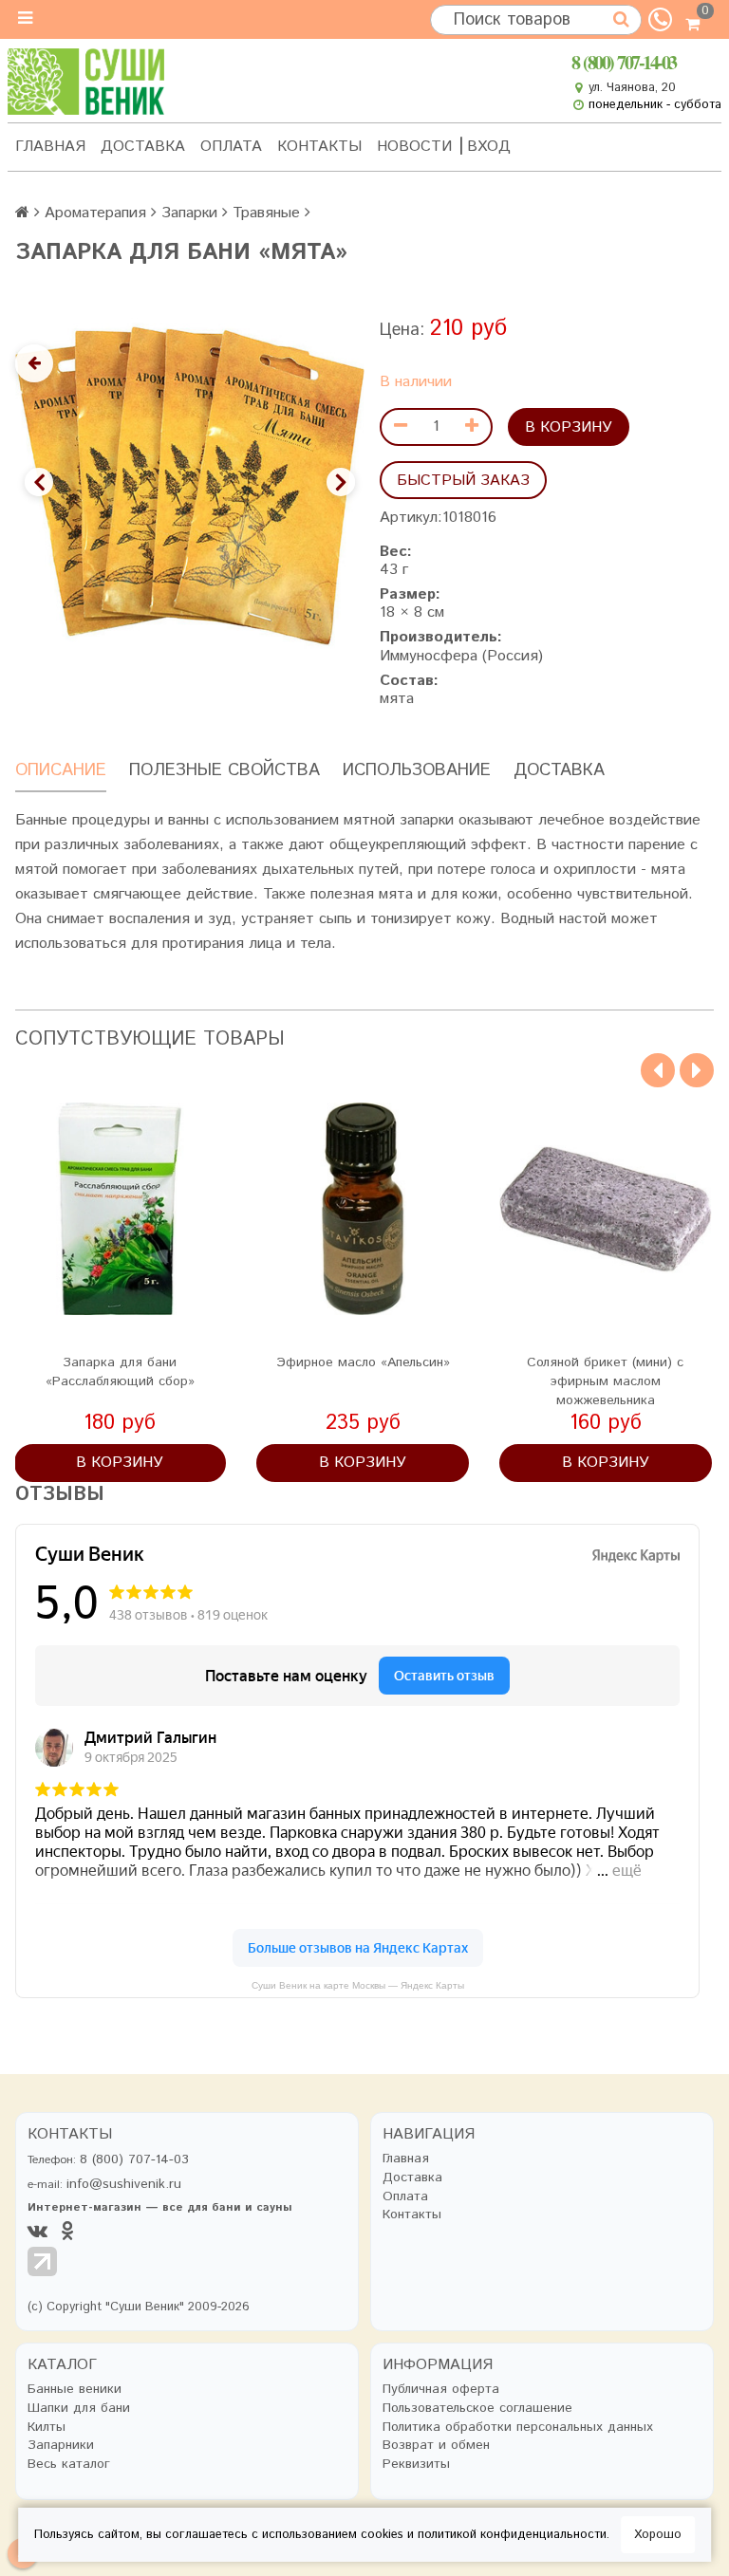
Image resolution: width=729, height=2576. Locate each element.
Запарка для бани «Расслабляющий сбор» (120, 1372)
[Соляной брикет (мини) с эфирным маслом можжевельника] (606, 1209)
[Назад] (34, 363)
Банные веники (75, 2390)
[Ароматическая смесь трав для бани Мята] (189, 486)
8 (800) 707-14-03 (624, 62)
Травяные (266, 213)
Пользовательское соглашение (477, 2409)
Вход (489, 147)
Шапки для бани (79, 2409)
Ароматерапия (95, 213)
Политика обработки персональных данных (518, 2428)
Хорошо (658, 2535)
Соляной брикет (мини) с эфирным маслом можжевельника (605, 1381)
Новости (414, 147)
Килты (47, 2428)
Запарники (61, 2446)
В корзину (569, 427)
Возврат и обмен (436, 2446)
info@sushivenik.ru (124, 2184)
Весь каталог (69, 2465)
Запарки (189, 213)
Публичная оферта (441, 2390)
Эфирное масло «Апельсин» (363, 1362)
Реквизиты (416, 2465)
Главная (50, 147)
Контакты (319, 147)
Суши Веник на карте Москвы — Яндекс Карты (358, 1985)
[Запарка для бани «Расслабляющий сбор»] (121, 1209)
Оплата (231, 147)
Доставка (143, 147)
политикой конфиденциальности (512, 2535)
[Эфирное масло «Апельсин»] (363, 1209)
